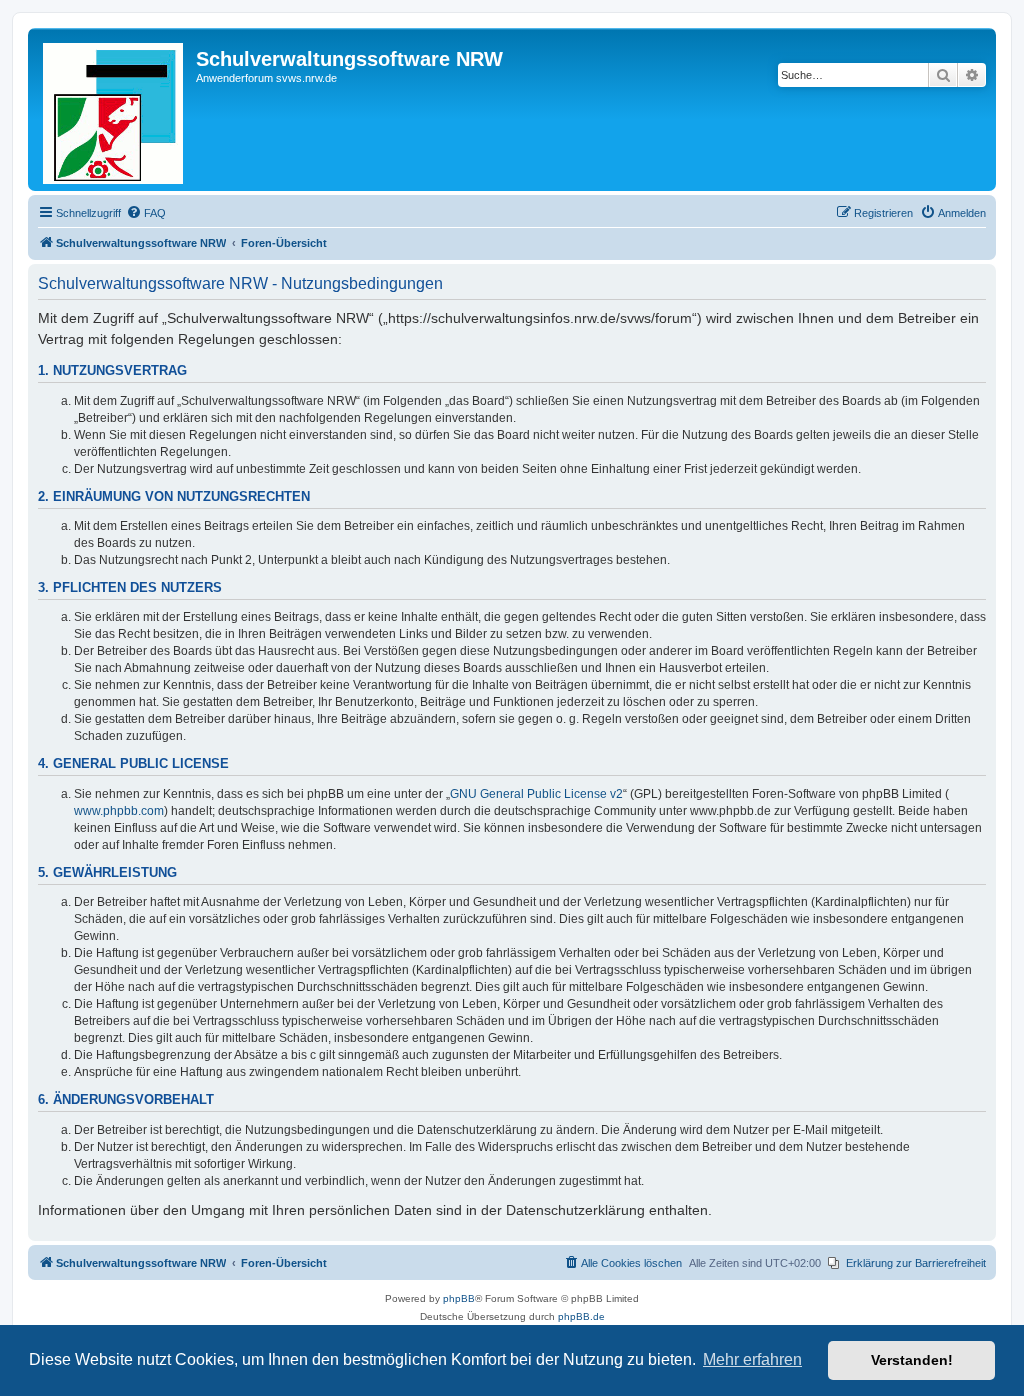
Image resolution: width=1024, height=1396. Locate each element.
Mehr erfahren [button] (752, 1359)
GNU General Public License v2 (536, 794)
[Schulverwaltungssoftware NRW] (114, 109)
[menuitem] (146, 213)
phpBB (459, 1298)
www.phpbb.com (119, 811)
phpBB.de (581, 1316)
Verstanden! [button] (912, 1360)
